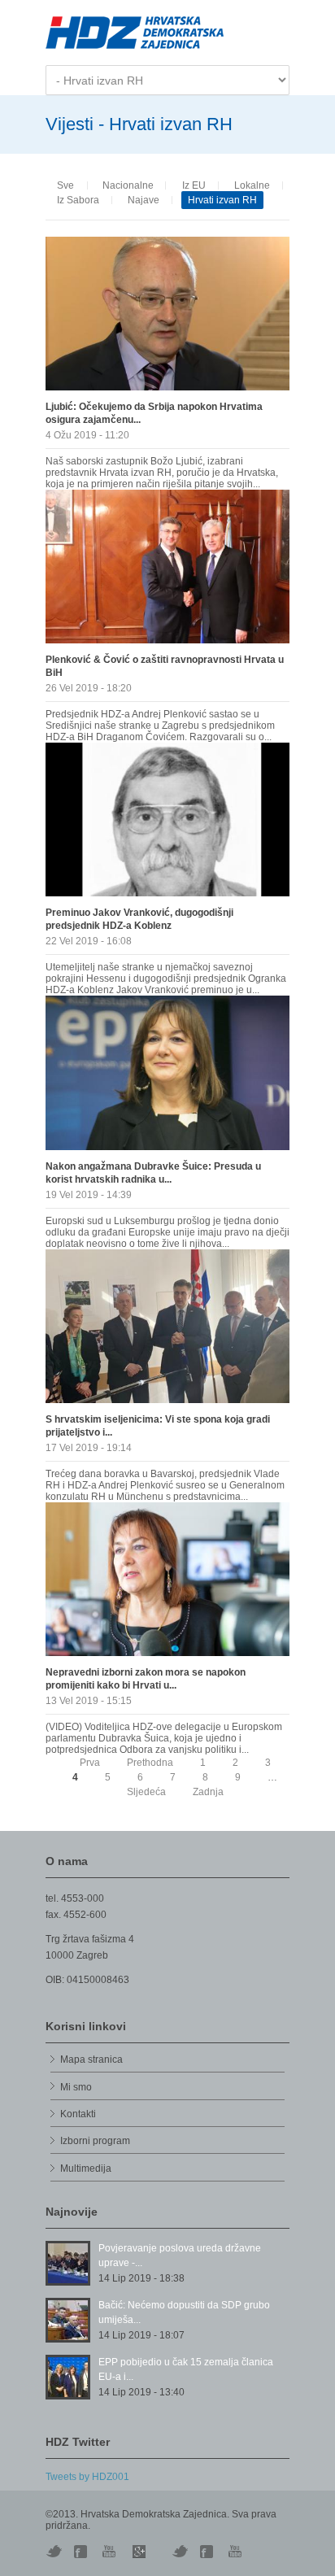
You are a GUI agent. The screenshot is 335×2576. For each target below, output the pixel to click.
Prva (90, 1763)
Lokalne (252, 185)
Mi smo (76, 2087)
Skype (139, 2552)
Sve (65, 185)
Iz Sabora (78, 200)
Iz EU (194, 185)
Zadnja (208, 1792)
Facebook (208, 2552)
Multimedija (86, 2168)
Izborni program (95, 2141)
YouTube (111, 2552)
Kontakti (78, 2114)
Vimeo (180, 2552)
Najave (144, 200)
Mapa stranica (91, 2059)
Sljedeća (146, 1792)
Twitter (54, 2552)
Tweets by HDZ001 (87, 2477)
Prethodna (150, 1763)
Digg (82, 2552)
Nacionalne (128, 185)
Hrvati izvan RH (222, 200)
